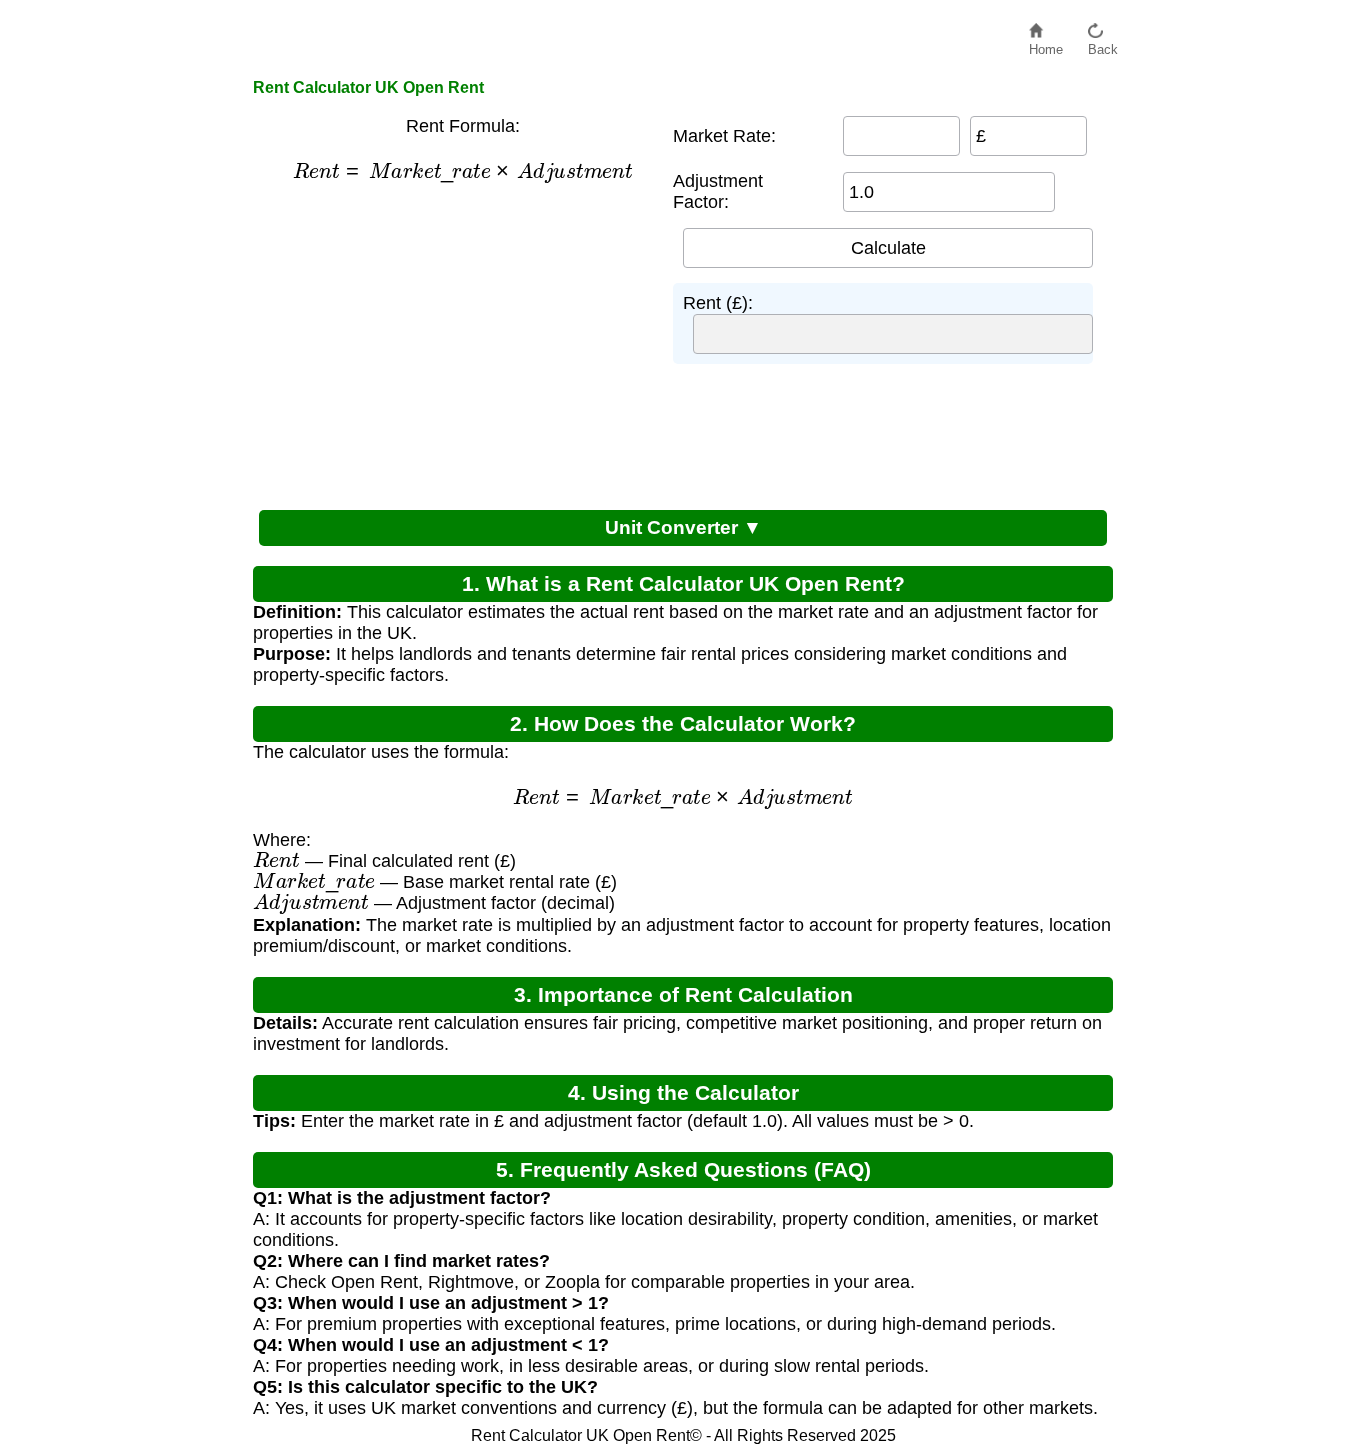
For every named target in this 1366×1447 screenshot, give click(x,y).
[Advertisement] (453, 344)
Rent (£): (718, 303)
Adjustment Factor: (718, 191)
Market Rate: (724, 136)
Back (1103, 44)
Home (1046, 44)
